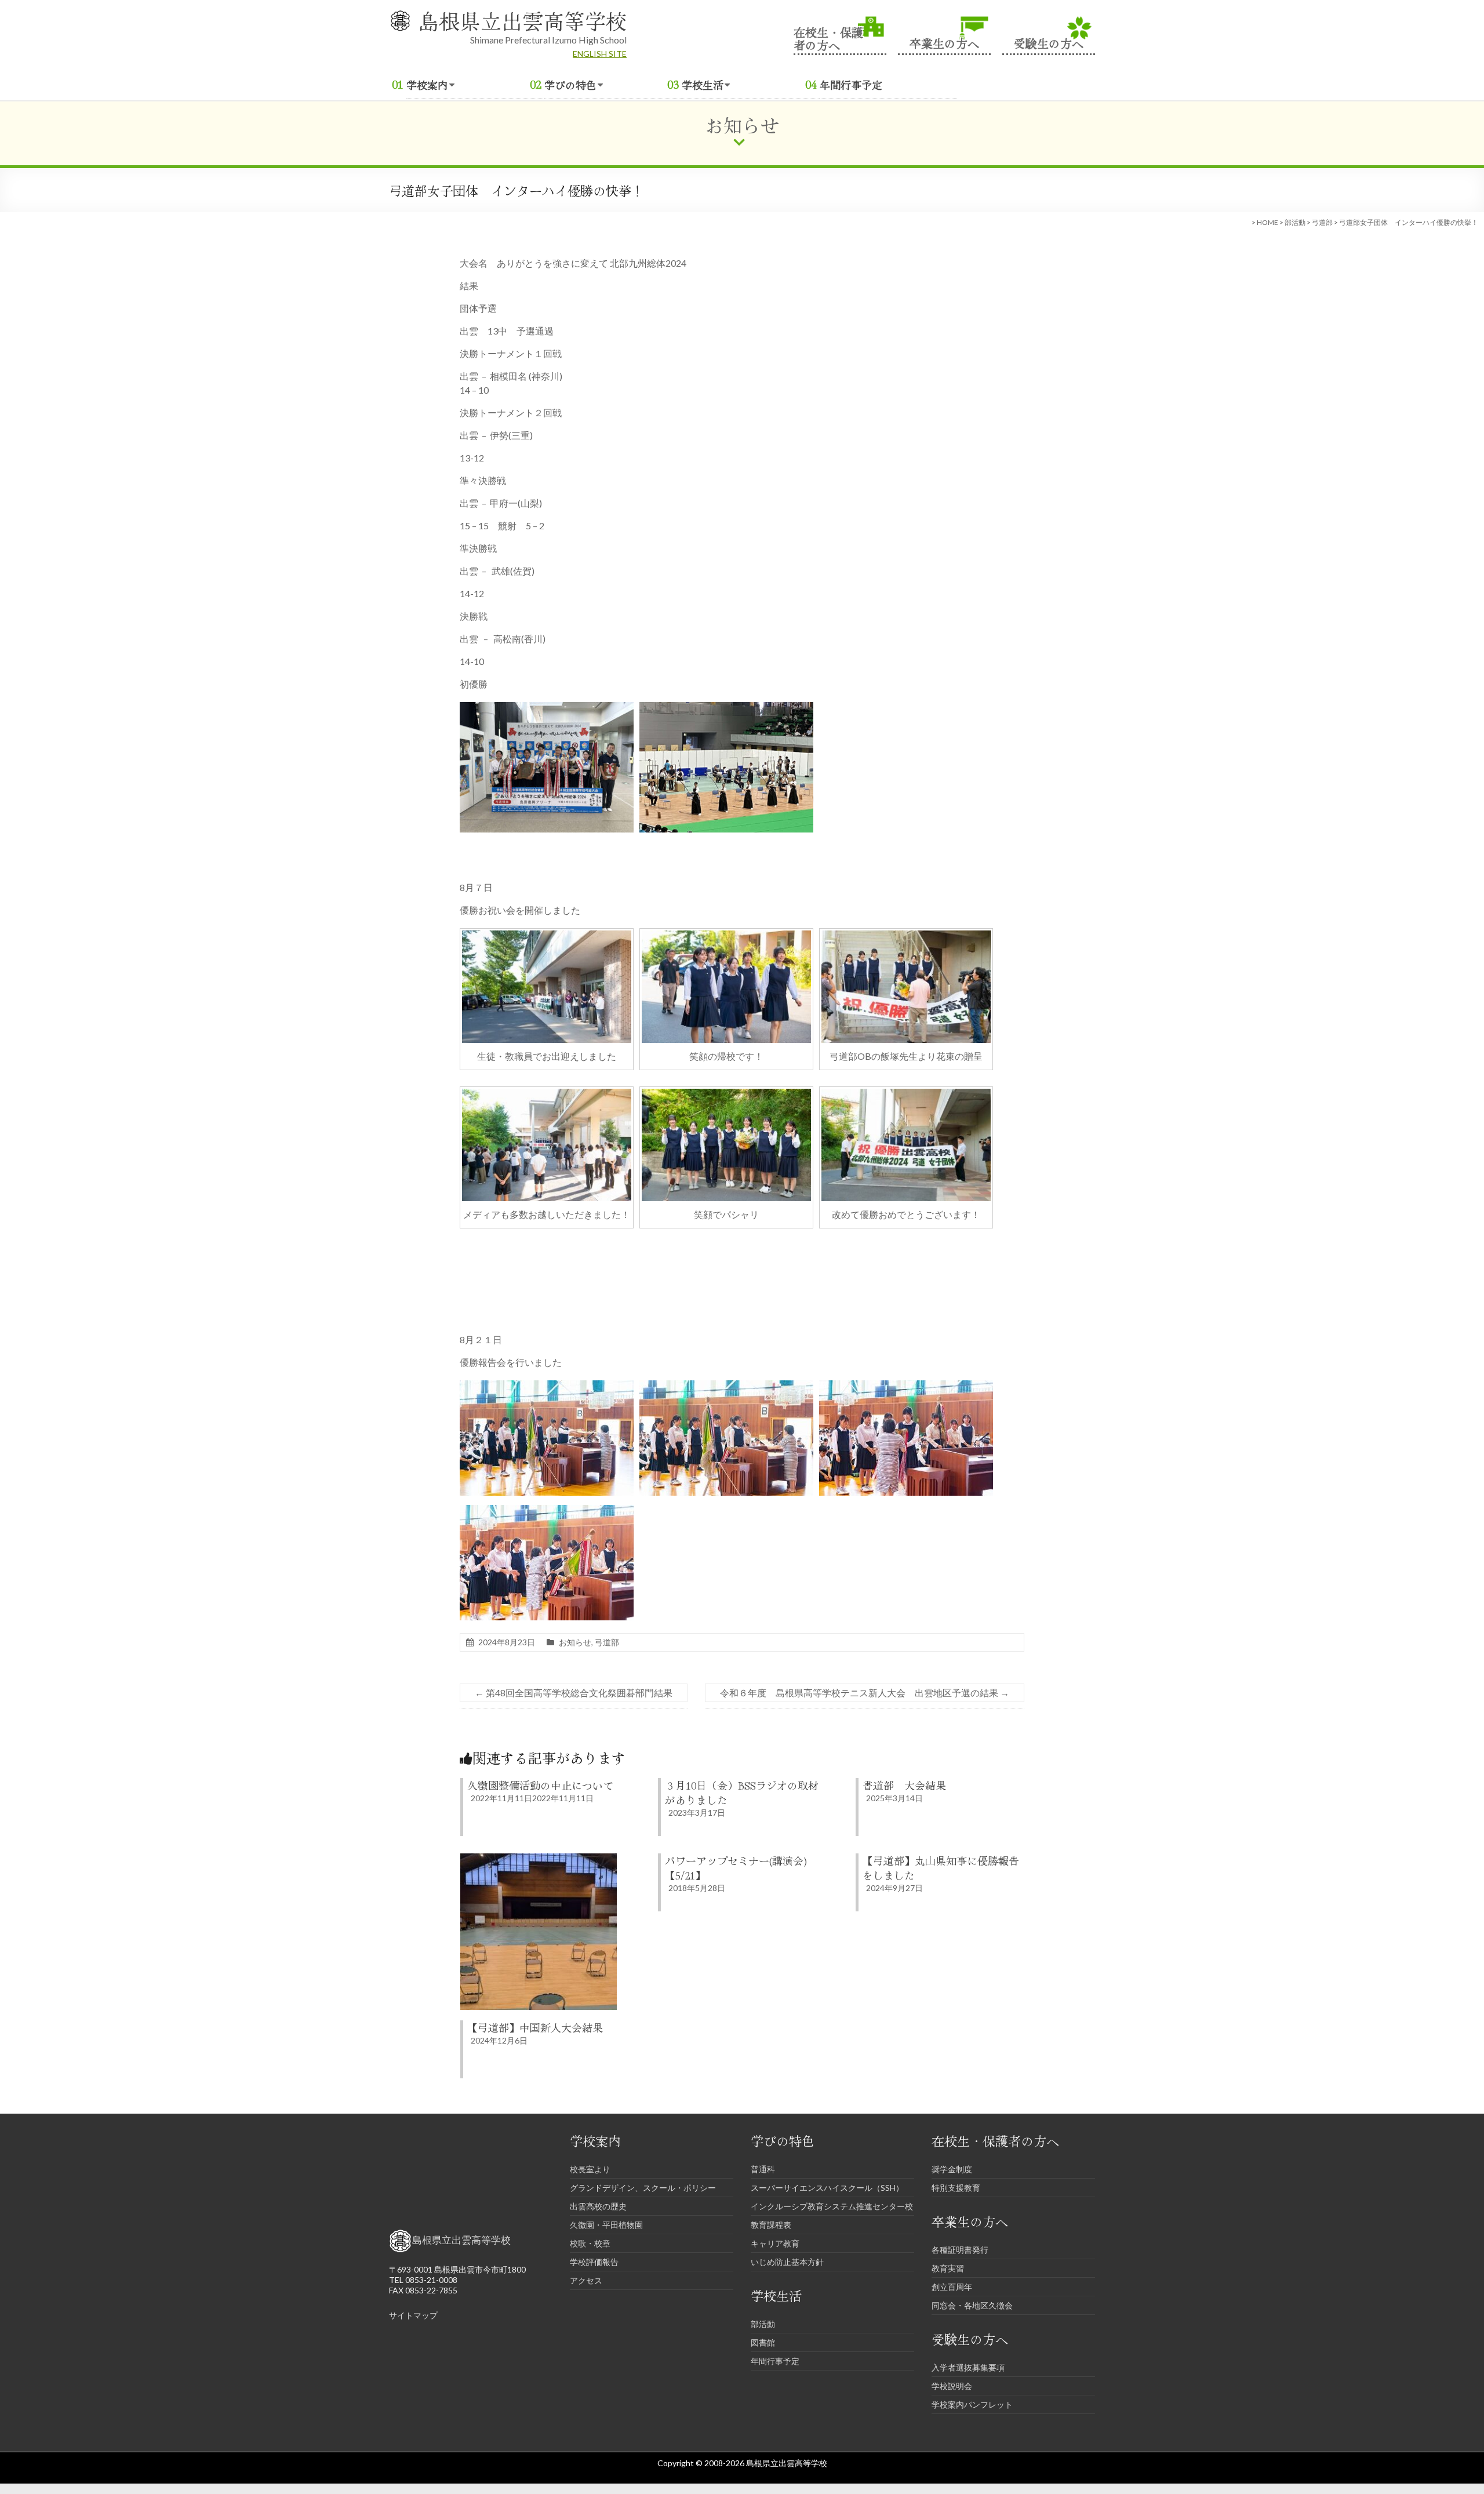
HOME (1267, 222)
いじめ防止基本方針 (787, 2262)
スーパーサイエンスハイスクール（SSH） (827, 2188)
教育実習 (948, 2268)
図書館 (763, 2342)
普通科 (763, 2169)
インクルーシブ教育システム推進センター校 (832, 2206)
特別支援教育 (956, 2188)
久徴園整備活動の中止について (540, 1785)
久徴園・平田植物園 (606, 2225)
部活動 (1295, 222)
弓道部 (1322, 222)
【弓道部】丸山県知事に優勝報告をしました (941, 1868)
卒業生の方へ (944, 42)
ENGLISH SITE (600, 54)
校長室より (590, 2169)
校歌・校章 (590, 2243)
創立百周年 (952, 2287)
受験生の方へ (1049, 42)
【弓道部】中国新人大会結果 (535, 2027)
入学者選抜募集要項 (968, 2367)
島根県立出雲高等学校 (522, 20)
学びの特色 (570, 85)
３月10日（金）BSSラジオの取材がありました (742, 1792)
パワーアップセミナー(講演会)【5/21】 (736, 1868)
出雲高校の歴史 (598, 2206)
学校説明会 (952, 2386)
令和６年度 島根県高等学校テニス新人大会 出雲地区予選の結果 (865, 1693)
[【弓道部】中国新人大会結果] (539, 1859)
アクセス (586, 2280)
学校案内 (427, 85)
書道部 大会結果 (904, 1785)
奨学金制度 (952, 2169)
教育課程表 (771, 2225)
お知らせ (575, 1642)
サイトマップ (413, 2315)
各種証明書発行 (960, 2250)
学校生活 (703, 85)
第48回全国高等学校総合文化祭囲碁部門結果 (574, 1693)
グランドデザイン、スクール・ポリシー (643, 2188)
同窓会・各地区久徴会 (972, 2305)
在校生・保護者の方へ (828, 38)
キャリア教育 (775, 2243)
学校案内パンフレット (972, 2404)
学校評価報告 (594, 2262)
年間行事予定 (851, 85)
